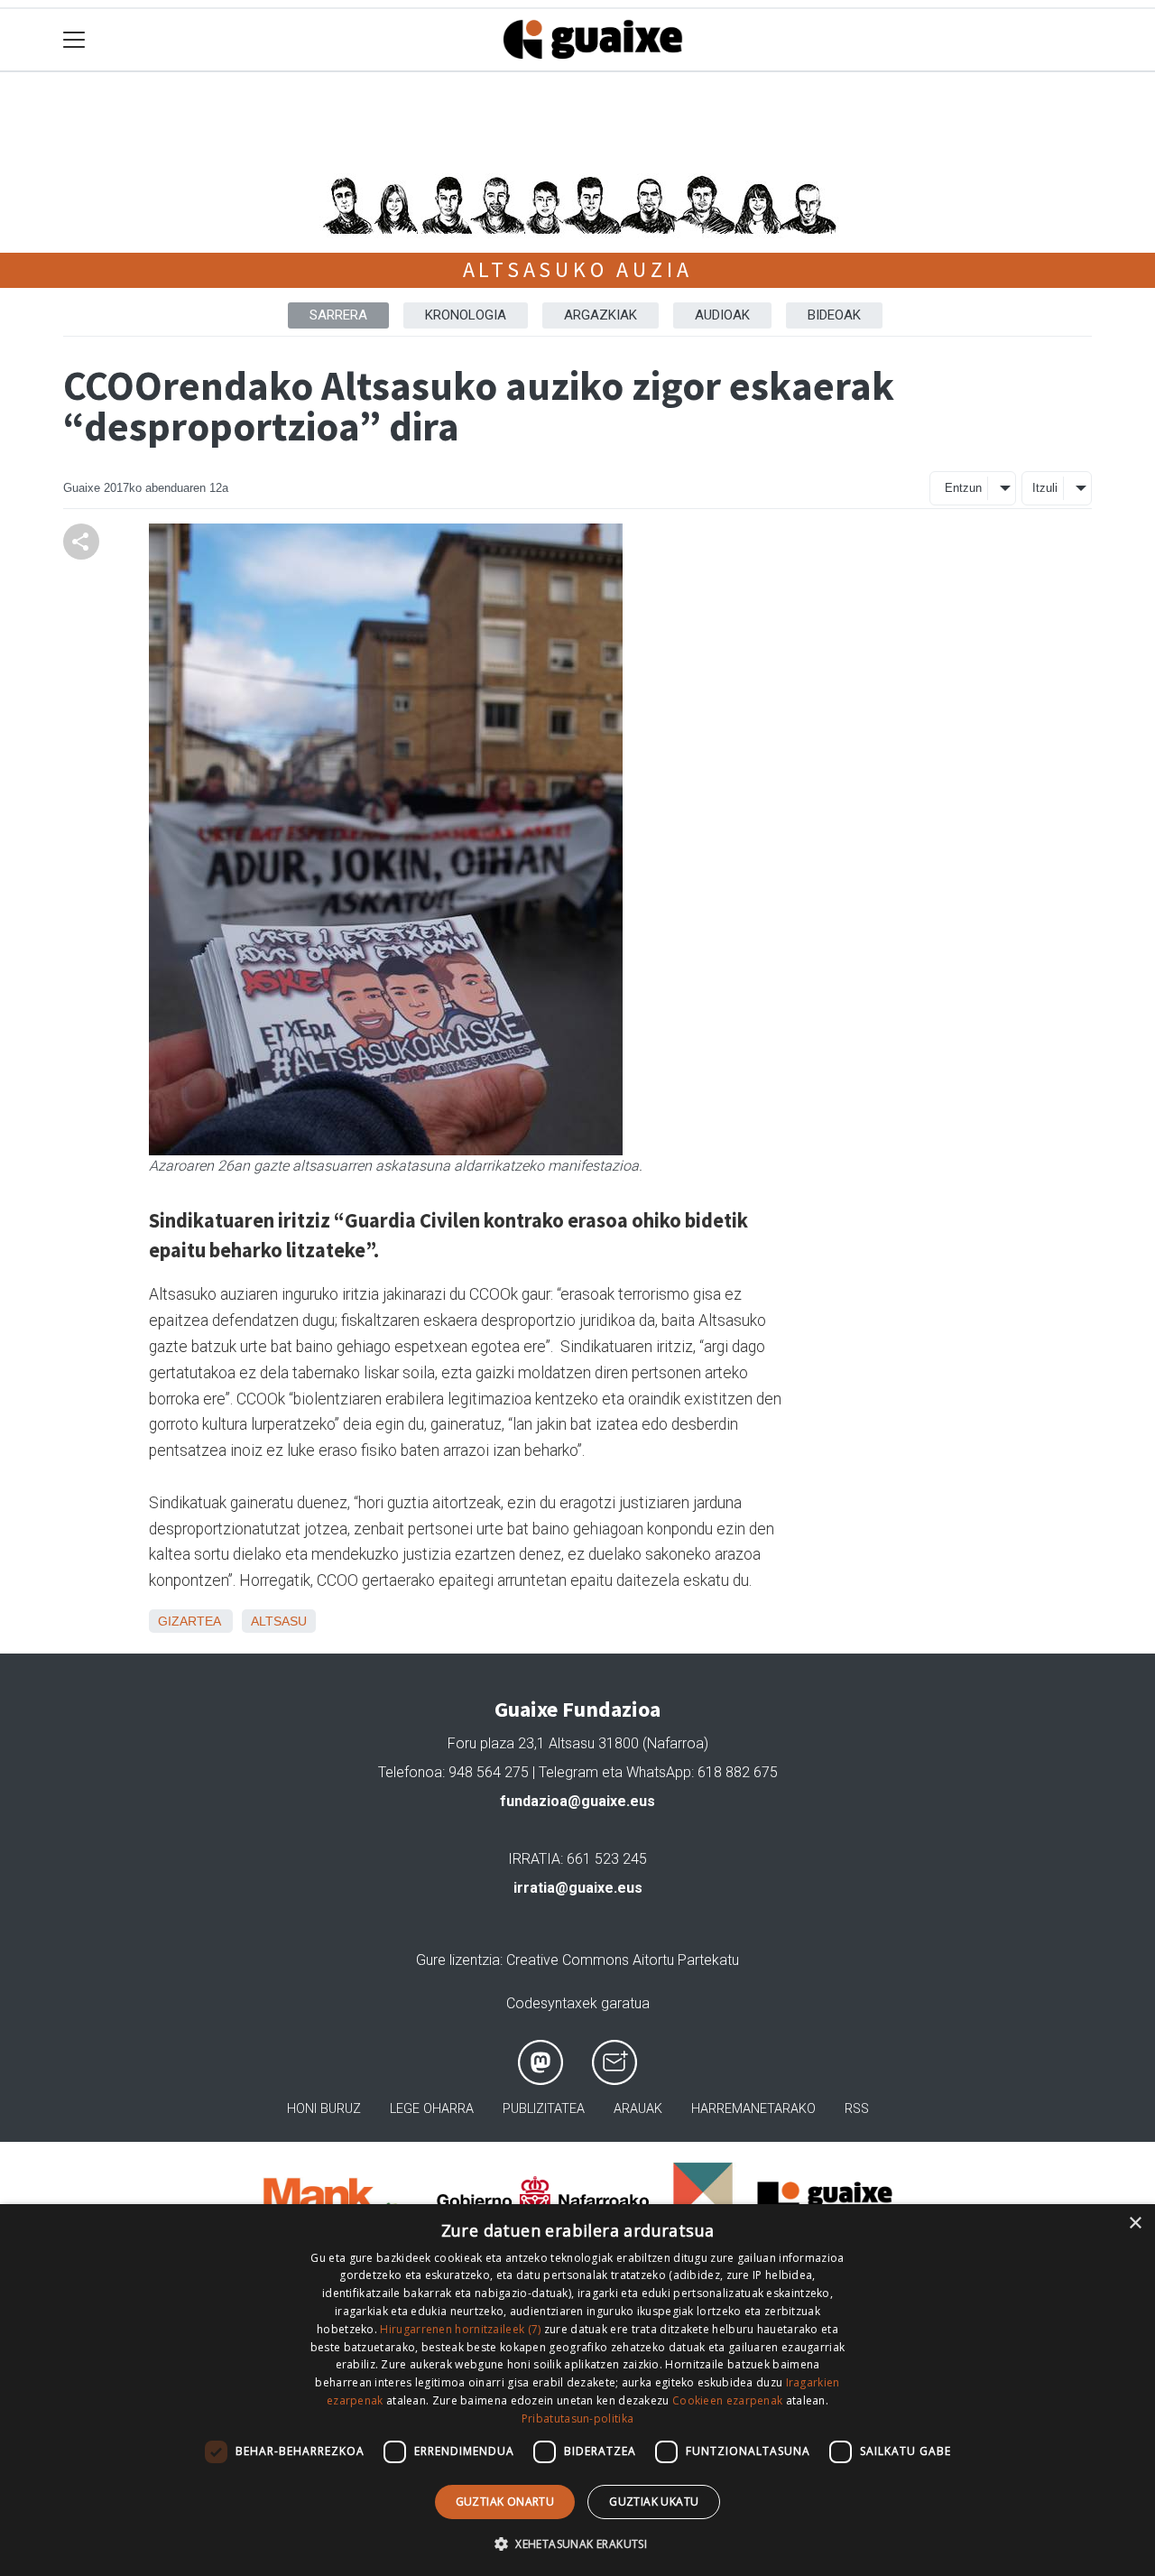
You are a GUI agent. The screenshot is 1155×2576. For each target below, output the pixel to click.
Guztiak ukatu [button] (654, 2502)
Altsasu (279, 1621)
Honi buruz (324, 2109)
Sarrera (338, 315)
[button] (577, 2544)
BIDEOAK (834, 315)
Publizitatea (544, 2109)
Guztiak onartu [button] (505, 2502)
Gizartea (189, 1621)
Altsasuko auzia (578, 269)
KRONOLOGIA (466, 315)
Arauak (638, 2109)
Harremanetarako (753, 2109)
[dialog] (577, 2390)
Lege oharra (432, 2109)
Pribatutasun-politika (577, 2418)
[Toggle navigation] (74, 40)
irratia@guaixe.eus (578, 1888)
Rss (857, 2109)
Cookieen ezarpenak (727, 2400)
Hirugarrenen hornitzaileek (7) (460, 2329)
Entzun (963, 488)
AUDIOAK (722, 315)
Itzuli (1045, 488)
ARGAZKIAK (601, 315)
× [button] (1135, 2224)
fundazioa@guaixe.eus (577, 1801)
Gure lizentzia (458, 1960)
